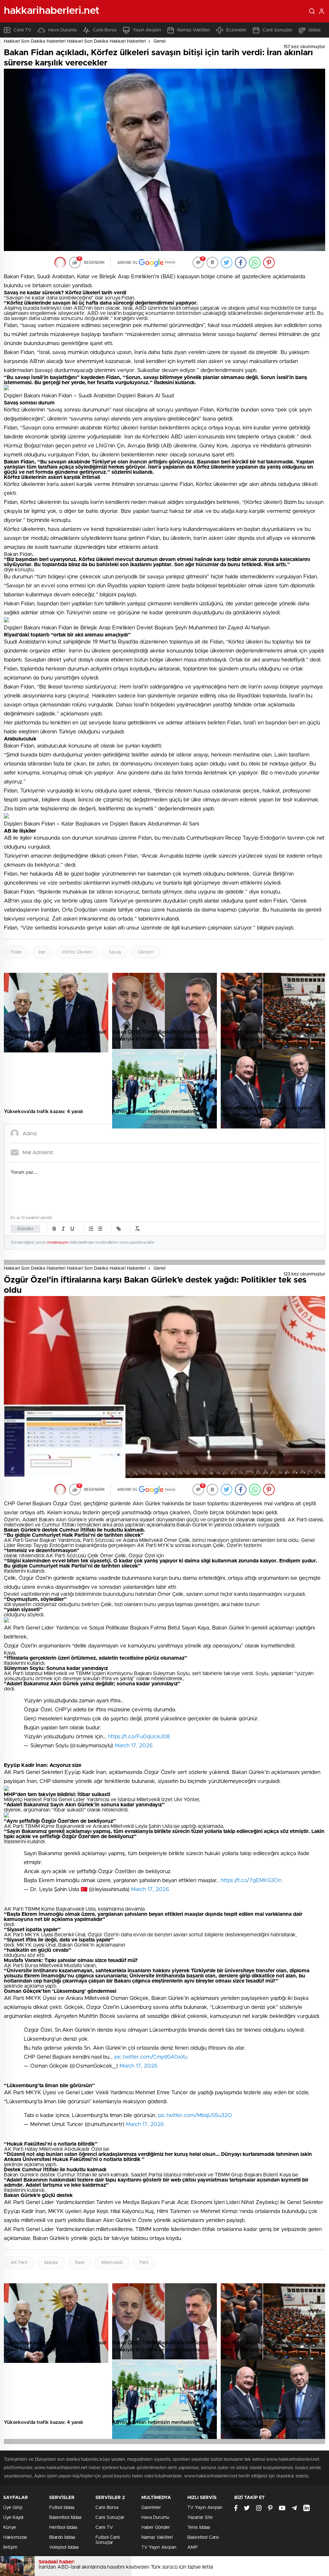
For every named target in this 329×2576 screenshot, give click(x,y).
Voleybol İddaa (64, 2547)
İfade (80, 2263)
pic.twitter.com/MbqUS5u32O (195, 2115)
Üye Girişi (13, 2508)
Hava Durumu (62, 30)
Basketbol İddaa (65, 2518)
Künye (10, 2528)
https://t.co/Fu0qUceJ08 (139, 1737)
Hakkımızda (15, 2537)
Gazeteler (151, 2508)
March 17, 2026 (134, 1746)
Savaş (115, 952)
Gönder (25, 1229)
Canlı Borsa (105, 30)
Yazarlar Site (200, 2518)
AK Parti (19, 2263)
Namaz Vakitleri (193, 30)
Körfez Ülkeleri (77, 952)
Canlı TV (22, 30)
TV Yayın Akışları (159, 2547)
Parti (144, 2263)
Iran (42, 952)
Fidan (16, 952)
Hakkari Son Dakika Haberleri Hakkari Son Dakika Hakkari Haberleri (75, 41)
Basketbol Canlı (203, 2537)
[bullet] (100, 1229)
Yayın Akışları (147, 30)
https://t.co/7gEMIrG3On (251, 1880)
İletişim (10, 2547)
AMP (192, 2547)
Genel (160, 41)
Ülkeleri (146, 952)
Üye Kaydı (13, 2518)
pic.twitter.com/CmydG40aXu (151, 2057)
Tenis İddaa (199, 2528)
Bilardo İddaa (62, 2537)
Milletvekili (112, 2263)
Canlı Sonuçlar (277, 30)
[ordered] (91, 1229)
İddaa (315, 30)
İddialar (51, 2263)
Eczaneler (236, 30)
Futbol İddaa (62, 2508)
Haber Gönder (156, 2528)
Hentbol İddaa (63, 2528)
